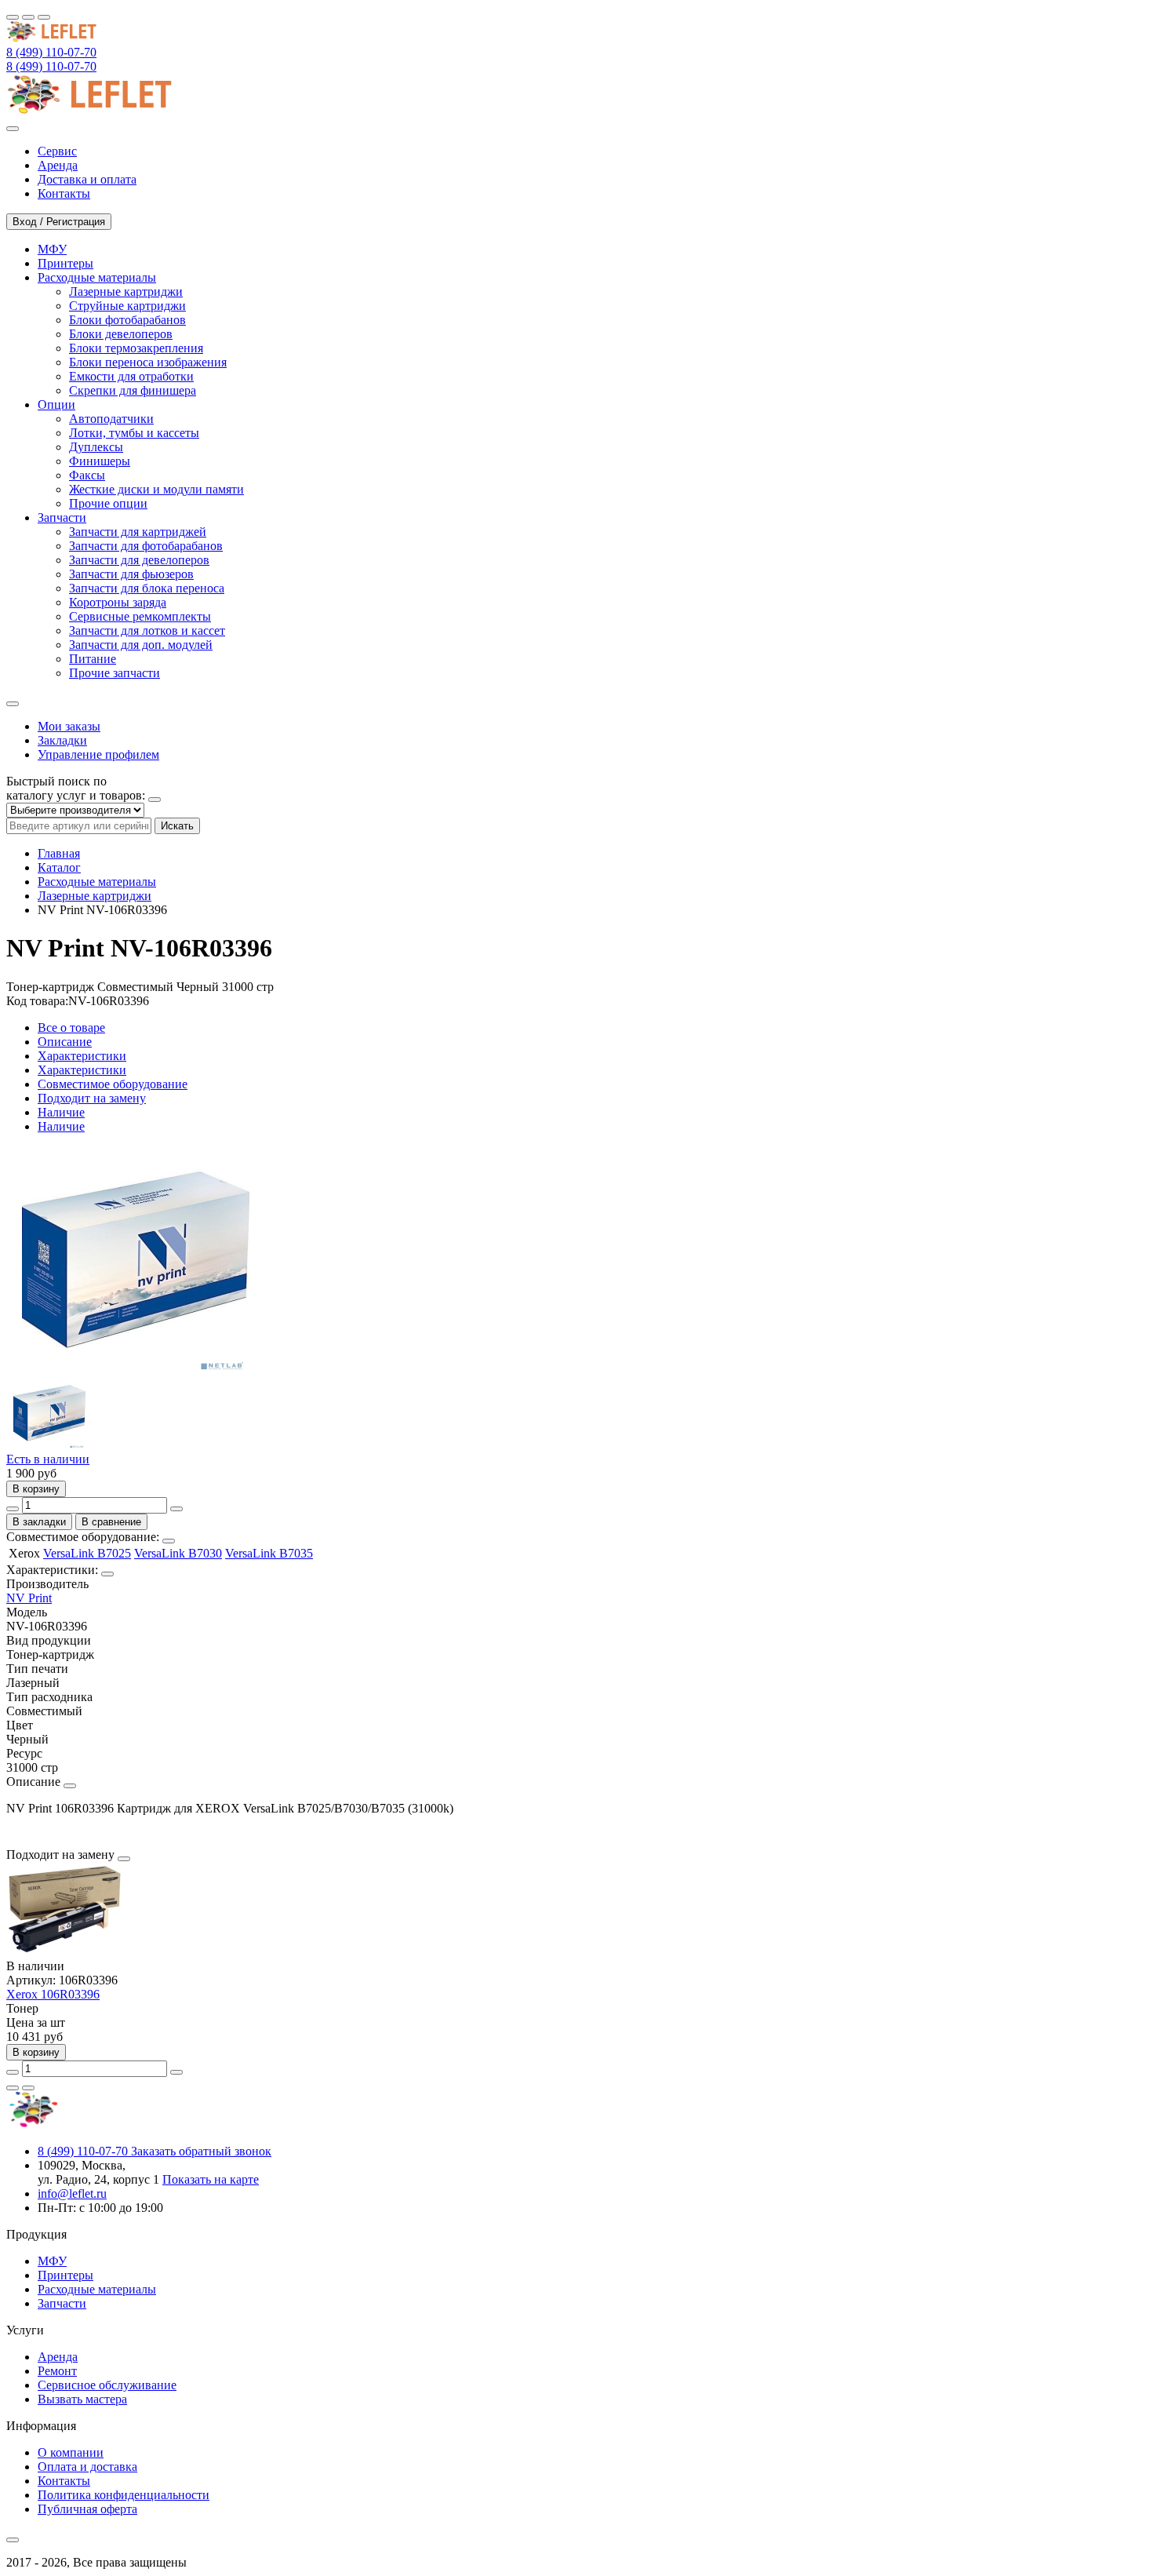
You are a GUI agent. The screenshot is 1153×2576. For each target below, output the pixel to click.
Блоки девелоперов (121, 334)
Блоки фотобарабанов (127, 320)
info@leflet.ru (72, 2193)
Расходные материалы (97, 882)
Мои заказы (69, 726)
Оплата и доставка (87, 2467)
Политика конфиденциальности (124, 2495)
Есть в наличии (48, 1459)
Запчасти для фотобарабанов (146, 546)
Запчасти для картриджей (138, 532)
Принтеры (65, 2275)
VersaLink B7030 (178, 1553)
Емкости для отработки (131, 376)
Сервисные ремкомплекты (140, 616)
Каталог (59, 867)
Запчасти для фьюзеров (131, 574)
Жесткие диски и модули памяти (156, 489)
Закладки (62, 740)
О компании (71, 2452)
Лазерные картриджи (126, 291)
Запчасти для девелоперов (139, 560)
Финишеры (100, 461)
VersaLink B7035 (269, 1553)
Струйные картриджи (127, 306)
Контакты (64, 2481)
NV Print (29, 1598)
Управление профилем (98, 754)
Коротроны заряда (118, 602)
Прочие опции (108, 503)
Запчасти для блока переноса (147, 588)
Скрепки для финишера (133, 390)
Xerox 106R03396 (53, 1994)
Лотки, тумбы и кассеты (134, 433)
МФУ (52, 2261)
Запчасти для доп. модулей (141, 645)
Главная (59, 853)
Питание (93, 659)
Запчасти (62, 2303)
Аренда (58, 2357)
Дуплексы (96, 447)
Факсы (87, 475)
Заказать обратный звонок (201, 2151)
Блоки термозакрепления (136, 348)
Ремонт (57, 2371)
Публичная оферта (87, 2509)
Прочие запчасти (115, 673)
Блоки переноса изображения (148, 362)
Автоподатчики (111, 419)
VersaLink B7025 (87, 1553)
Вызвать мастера (82, 2399)
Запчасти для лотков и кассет (147, 630)
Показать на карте (211, 2179)
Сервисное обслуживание (107, 2385)
